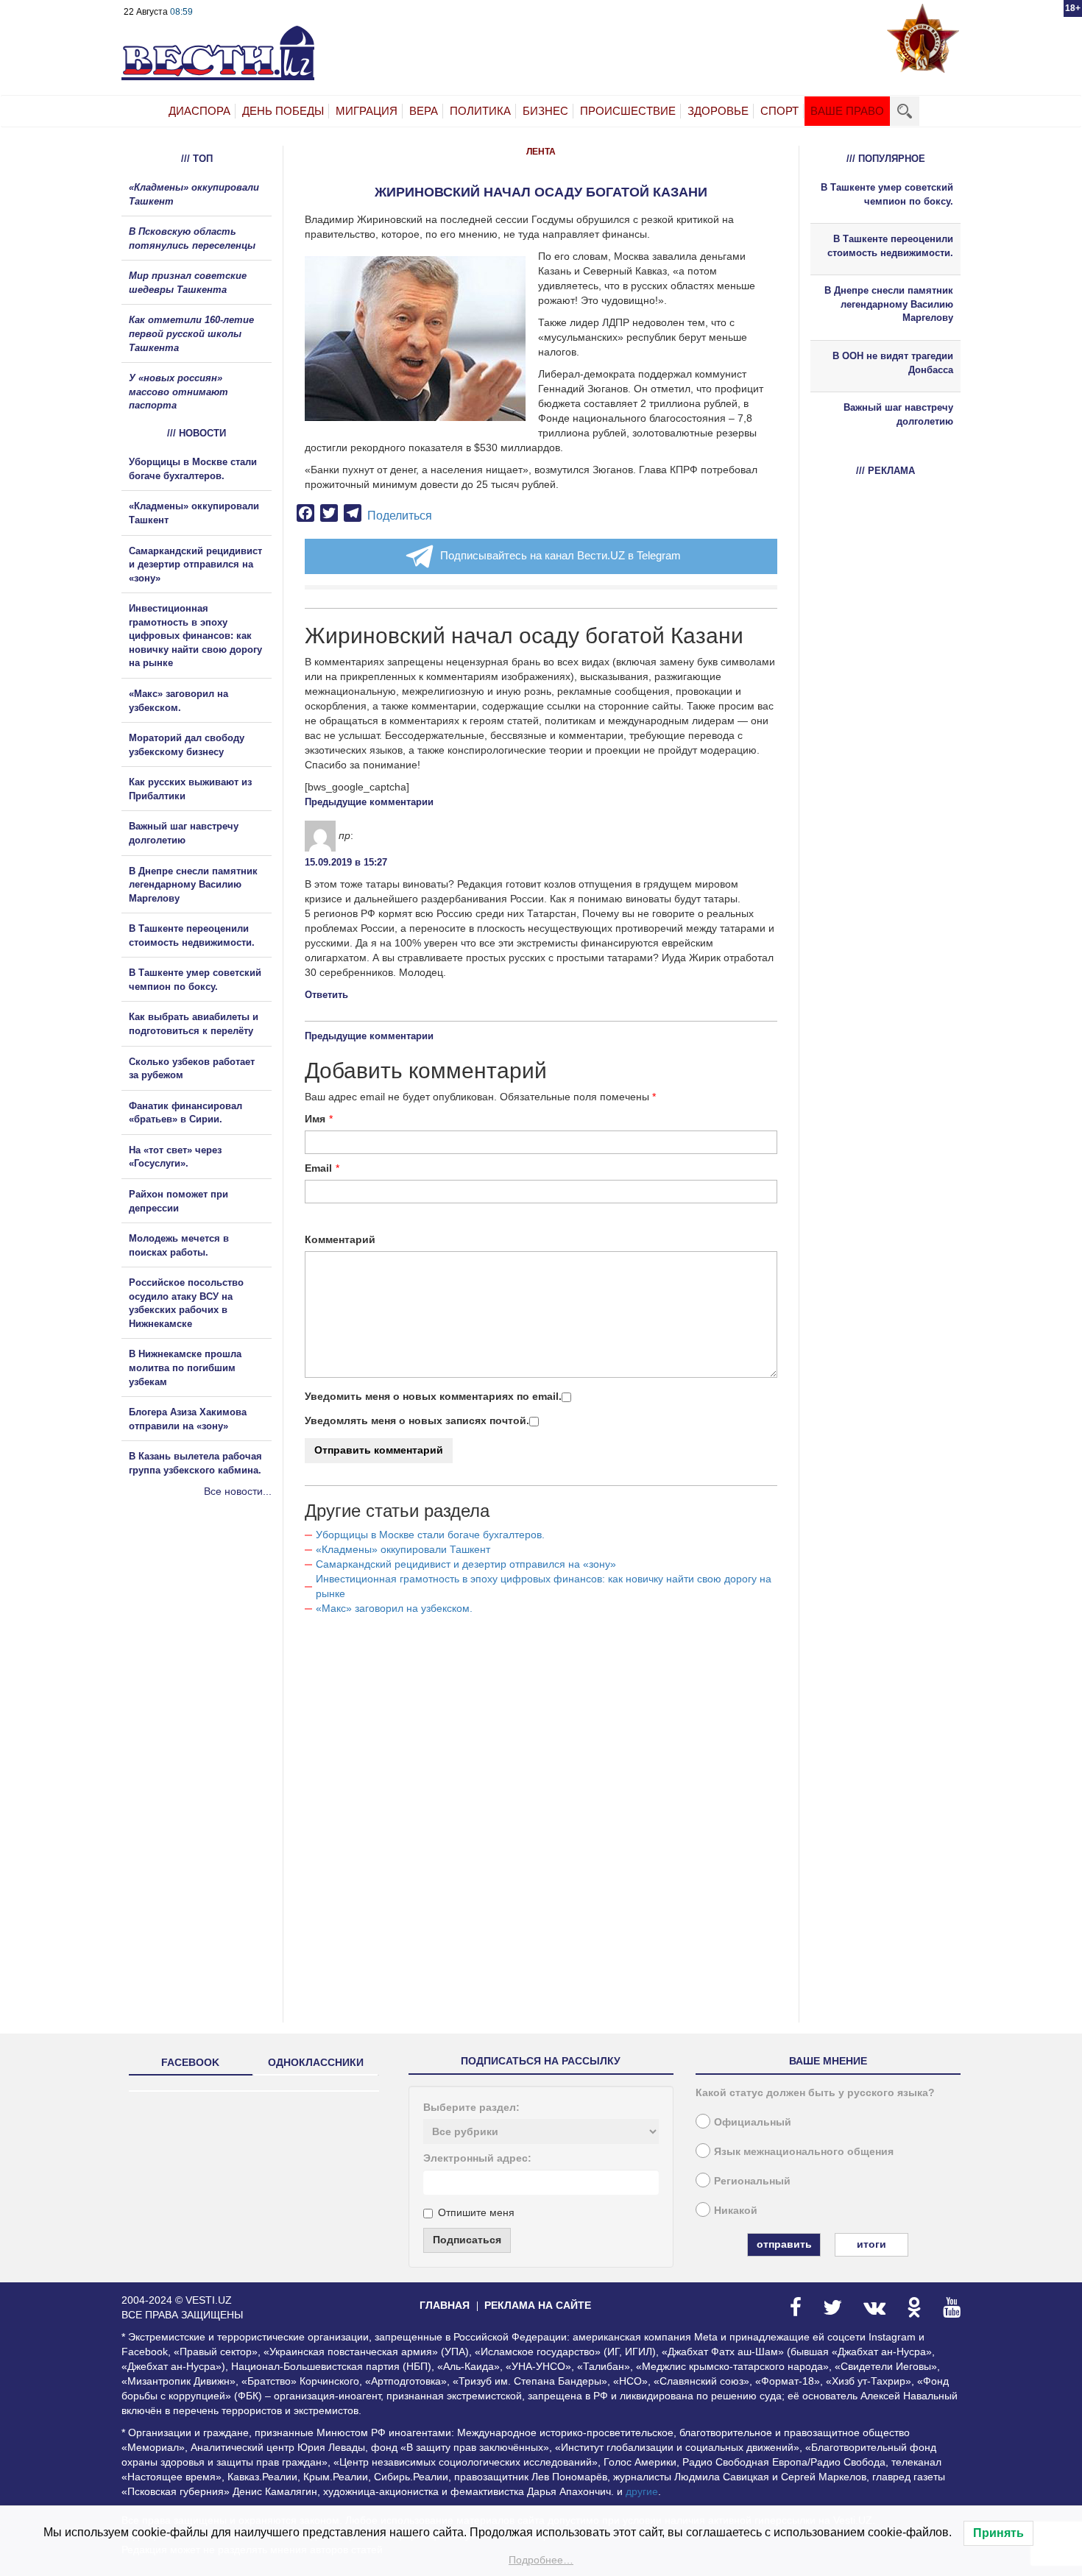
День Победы (283, 111)
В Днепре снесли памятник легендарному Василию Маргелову (193, 885)
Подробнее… (541, 2560)
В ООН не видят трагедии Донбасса (893, 363)
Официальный (753, 2122)
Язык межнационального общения (804, 2151)
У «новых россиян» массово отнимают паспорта (178, 392)
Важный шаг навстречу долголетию (898, 414)
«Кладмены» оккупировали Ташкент (403, 1549)
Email (318, 1168)
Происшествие (628, 111)
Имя (315, 1119)
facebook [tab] (190, 2062)
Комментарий (340, 1239)
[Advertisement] (210, 1657)
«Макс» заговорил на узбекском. (394, 1608)
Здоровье (718, 111)
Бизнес (545, 111)
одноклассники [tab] (316, 2062)
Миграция (367, 111)
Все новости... (238, 1491)
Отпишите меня (476, 2212)
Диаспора (199, 111)
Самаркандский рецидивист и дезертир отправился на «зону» (466, 1564)
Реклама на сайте (538, 2305)
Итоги (871, 2244)
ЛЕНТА (541, 152)
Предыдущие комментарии (369, 802)
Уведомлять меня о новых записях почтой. (417, 1420)
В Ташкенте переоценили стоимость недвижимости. (890, 246)
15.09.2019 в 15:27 (346, 862)
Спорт (779, 111)
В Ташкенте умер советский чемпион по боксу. (887, 194)
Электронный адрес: (477, 2158)
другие (642, 2491)
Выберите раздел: (471, 2107)
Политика (480, 111)
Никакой (736, 2210)
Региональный (752, 2181)
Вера (424, 111)
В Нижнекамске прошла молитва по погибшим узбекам (185, 1367)
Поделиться (400, 516)
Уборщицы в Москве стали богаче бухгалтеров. (430, 1535)
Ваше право (847, 111)
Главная (445, 2305)
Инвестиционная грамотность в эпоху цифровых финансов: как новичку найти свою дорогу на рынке (195, 636)
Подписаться (467, 2240)
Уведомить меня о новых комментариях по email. (433, 1396)
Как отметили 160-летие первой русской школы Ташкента (191, 333)
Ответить (326, 995)
